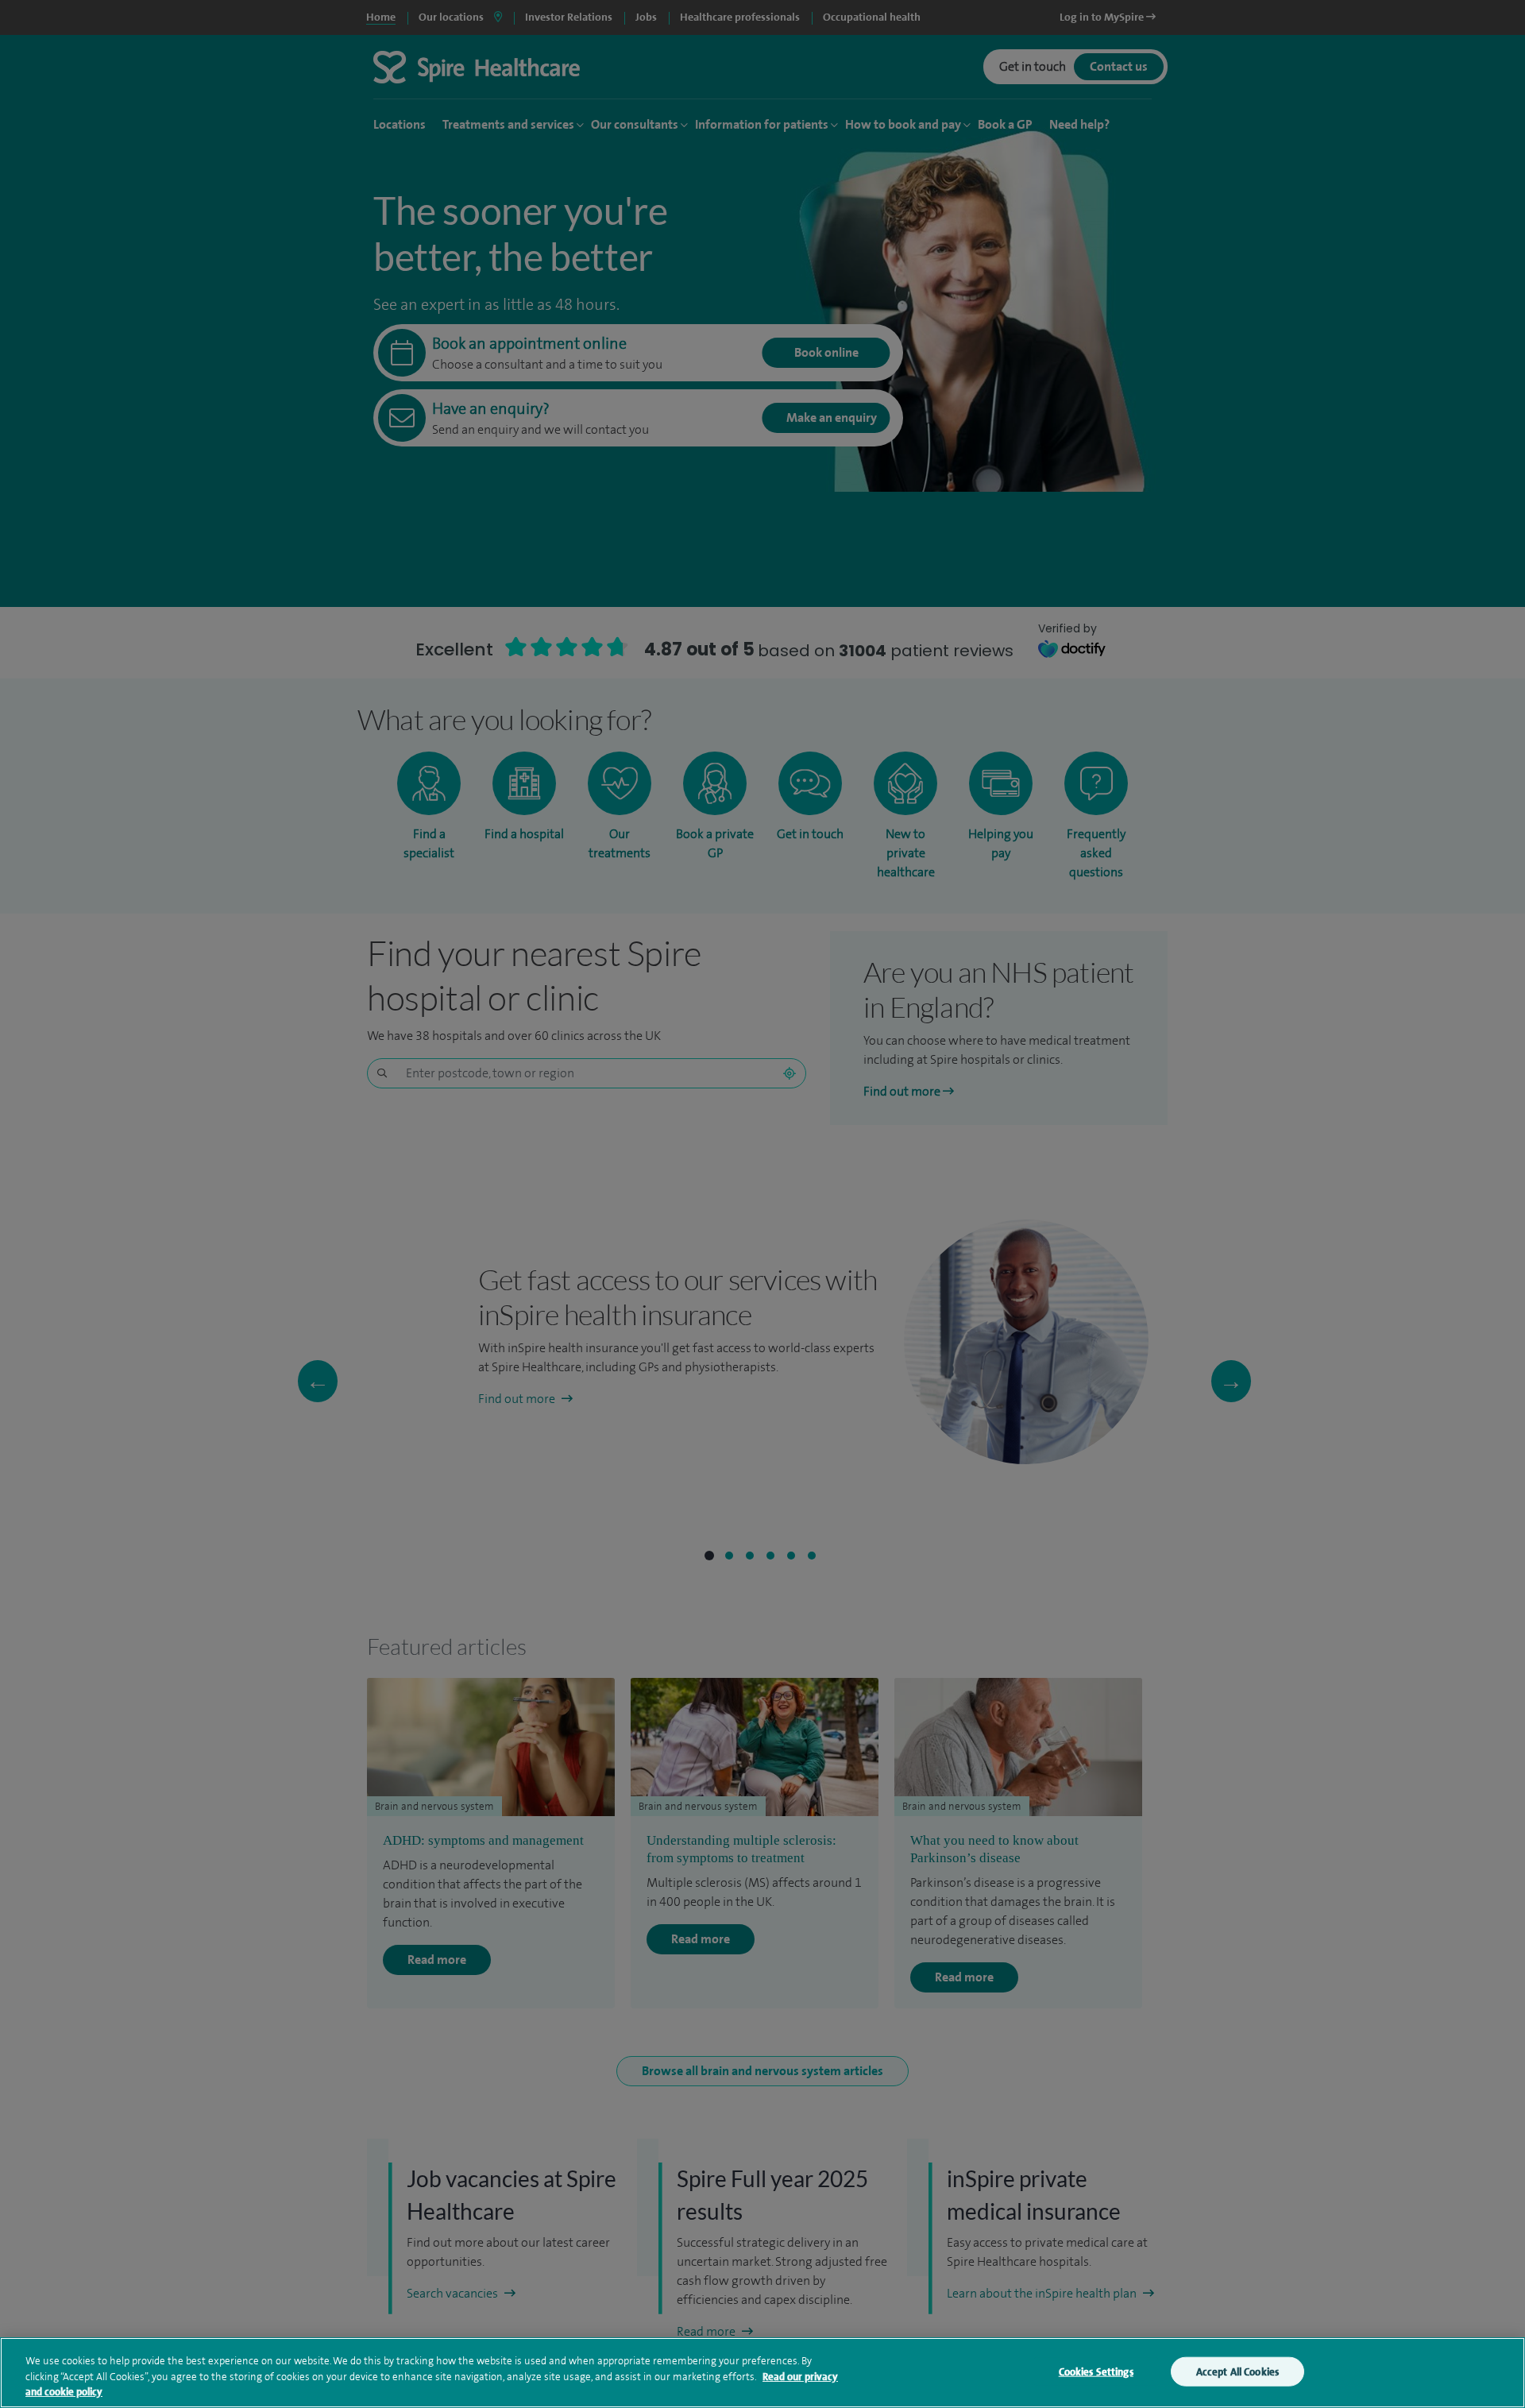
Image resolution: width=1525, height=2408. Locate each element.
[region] (762, 2373)
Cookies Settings (1096, 2371)
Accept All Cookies (1237, 2371)
